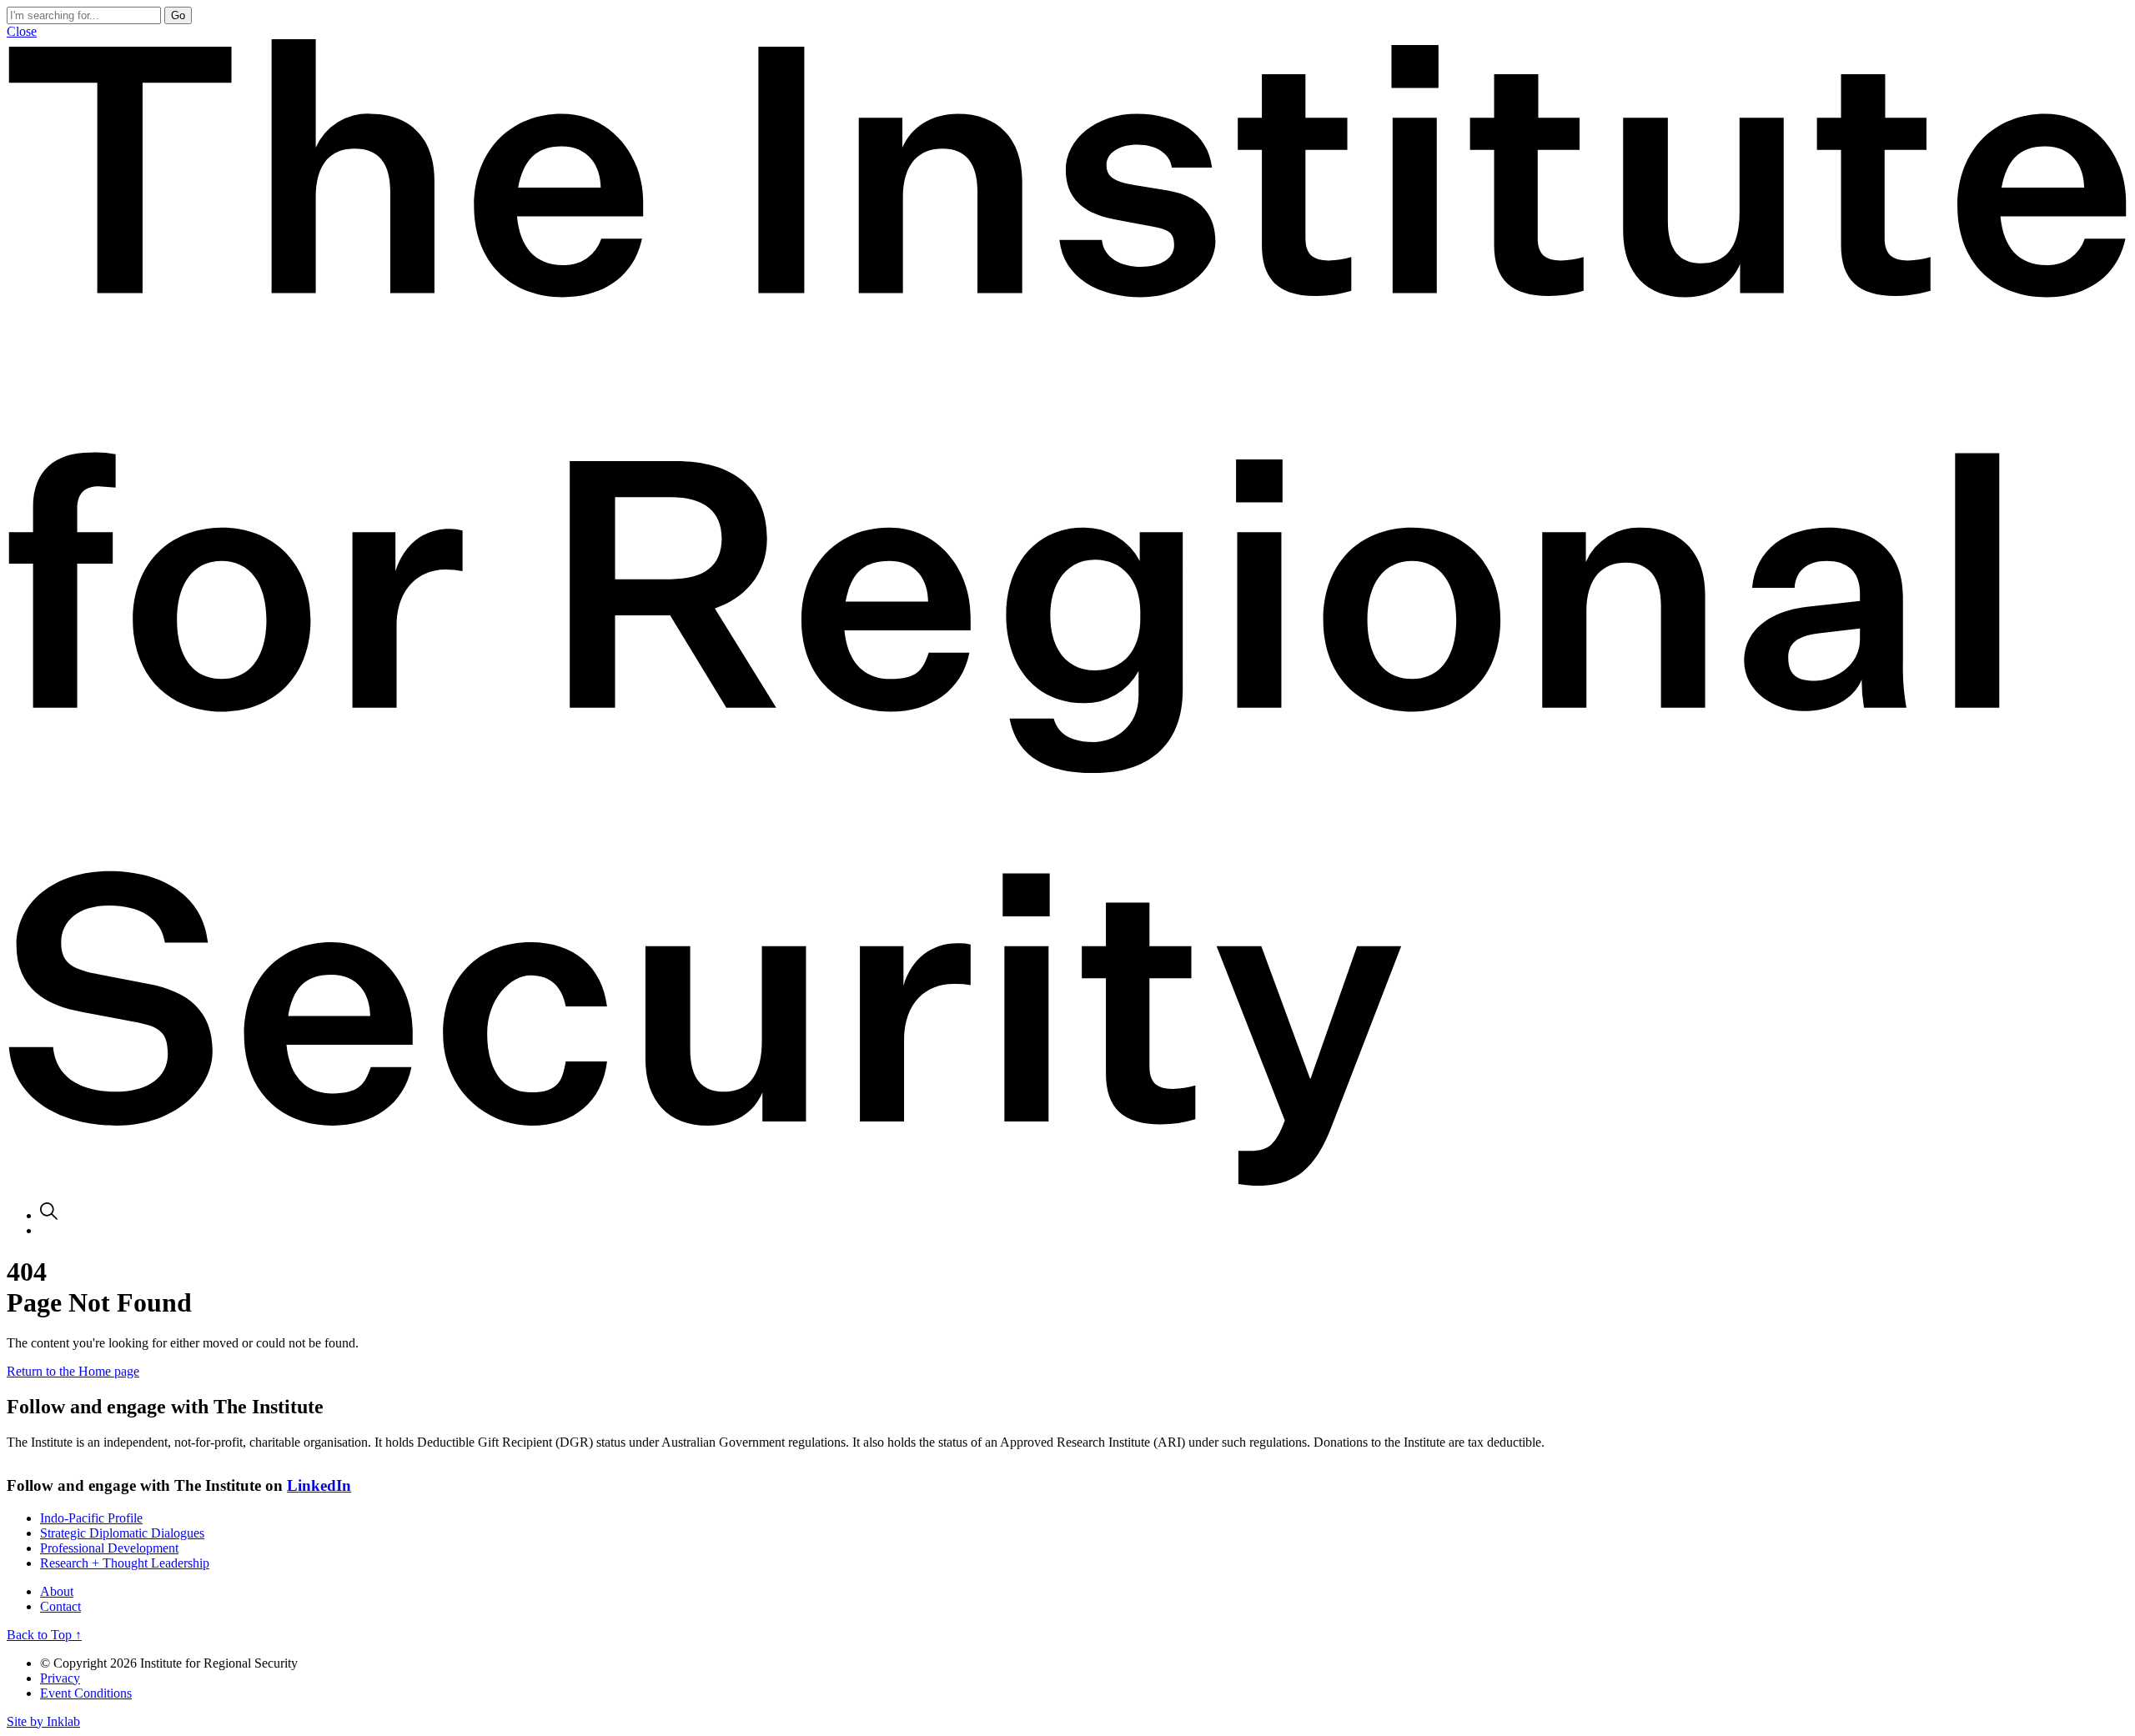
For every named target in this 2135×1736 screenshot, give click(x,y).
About (57, 1591)
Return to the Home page (73, 1371)
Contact (60, 1606)
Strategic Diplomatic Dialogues (122, 1533)
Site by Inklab (43, 1721)
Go (178, 15)
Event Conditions (86, 1693)
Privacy (60, 1678)
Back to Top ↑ (44, 1635)
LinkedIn (319, 1485)
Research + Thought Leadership (125, 1563)
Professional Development (109, 1548)
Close (22, 31)
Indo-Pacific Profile (91, 1518)
